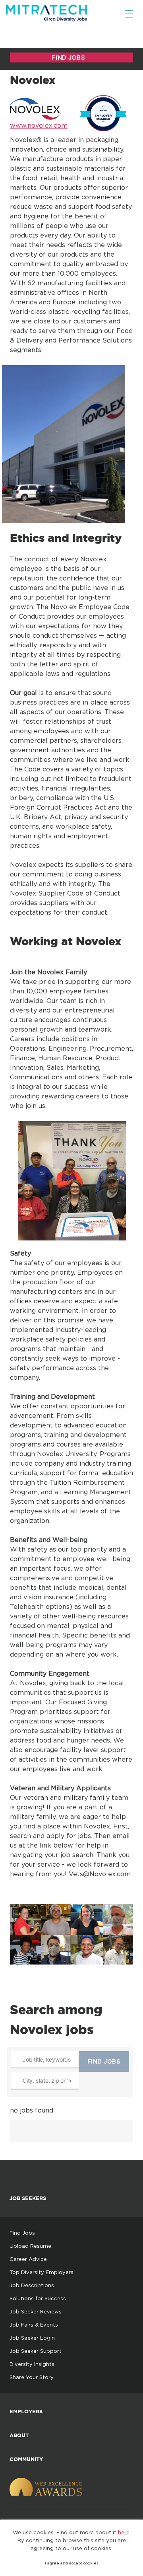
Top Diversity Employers (42, 2272)
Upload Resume (30, 2246)
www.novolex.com (39, 125)
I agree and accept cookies (72, 2563)
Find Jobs (22, 2233)
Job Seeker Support (36, 2351)
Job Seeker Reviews (36, 2311)
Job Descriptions (32, 2285)
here (124, 2532)
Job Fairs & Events (34, 2325)
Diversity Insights (32, 2364)
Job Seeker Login (32, 2338)
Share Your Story (32, 2377)
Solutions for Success (38, 2298)
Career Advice (28, 2259)
